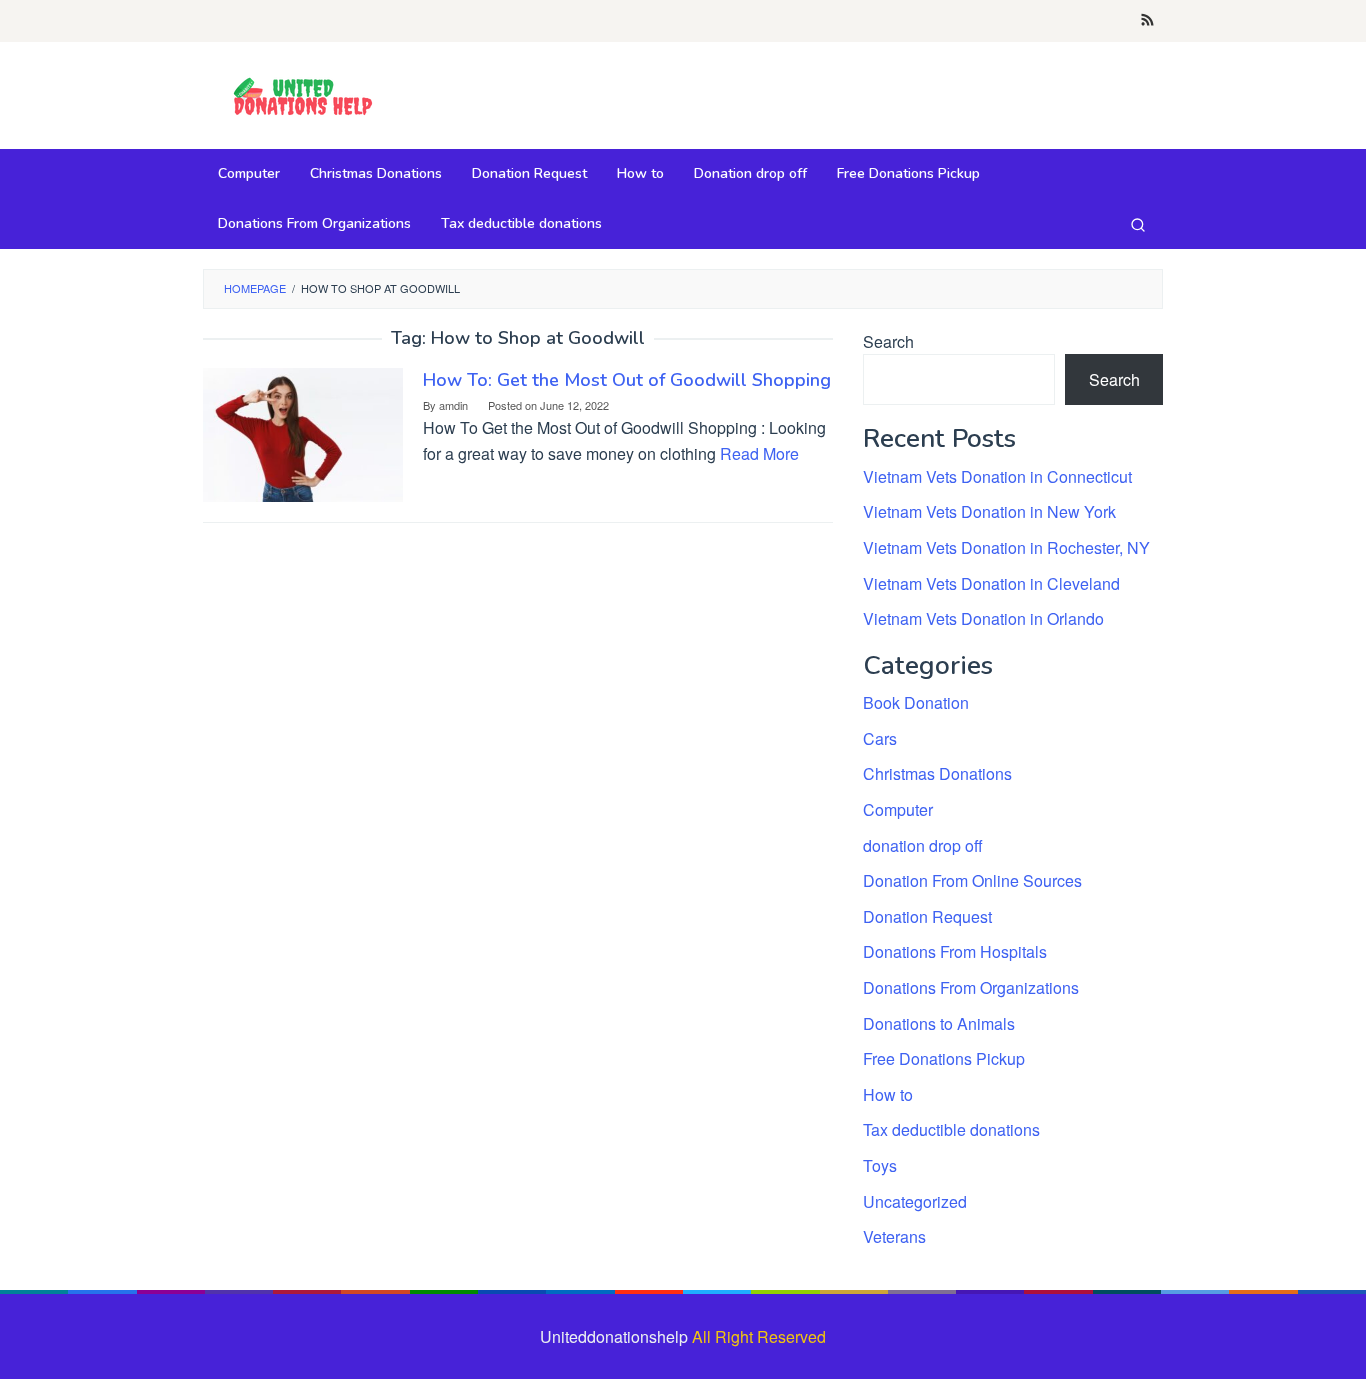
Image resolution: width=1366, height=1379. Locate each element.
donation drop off (923, 845)
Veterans (894, 1236)
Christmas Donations (937, 773)
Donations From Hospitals (955, 951)
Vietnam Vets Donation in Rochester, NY (1006, 547)
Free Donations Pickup (944, 1058)
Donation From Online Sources (972, 880)
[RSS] (1147, 21)
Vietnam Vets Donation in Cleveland (991, 583)
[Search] (1138, 224)
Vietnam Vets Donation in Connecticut (997, 476)
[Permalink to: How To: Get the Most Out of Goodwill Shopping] (303, 432)
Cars (880, 738)
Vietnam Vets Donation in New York (989, 511)
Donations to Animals (939, 1023)
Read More (759, 453)
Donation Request (927, 916)
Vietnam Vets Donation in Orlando (983, 618)
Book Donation (916, 702)
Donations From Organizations (971, 987)
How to (888, 1094)
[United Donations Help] (303, 97)
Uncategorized (915, 1201)
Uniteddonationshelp (614, 1336)
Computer (898, 809)
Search (888, 341)
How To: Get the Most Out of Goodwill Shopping (627, 380)
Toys (880, 1165)
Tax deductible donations (951, 1129)
